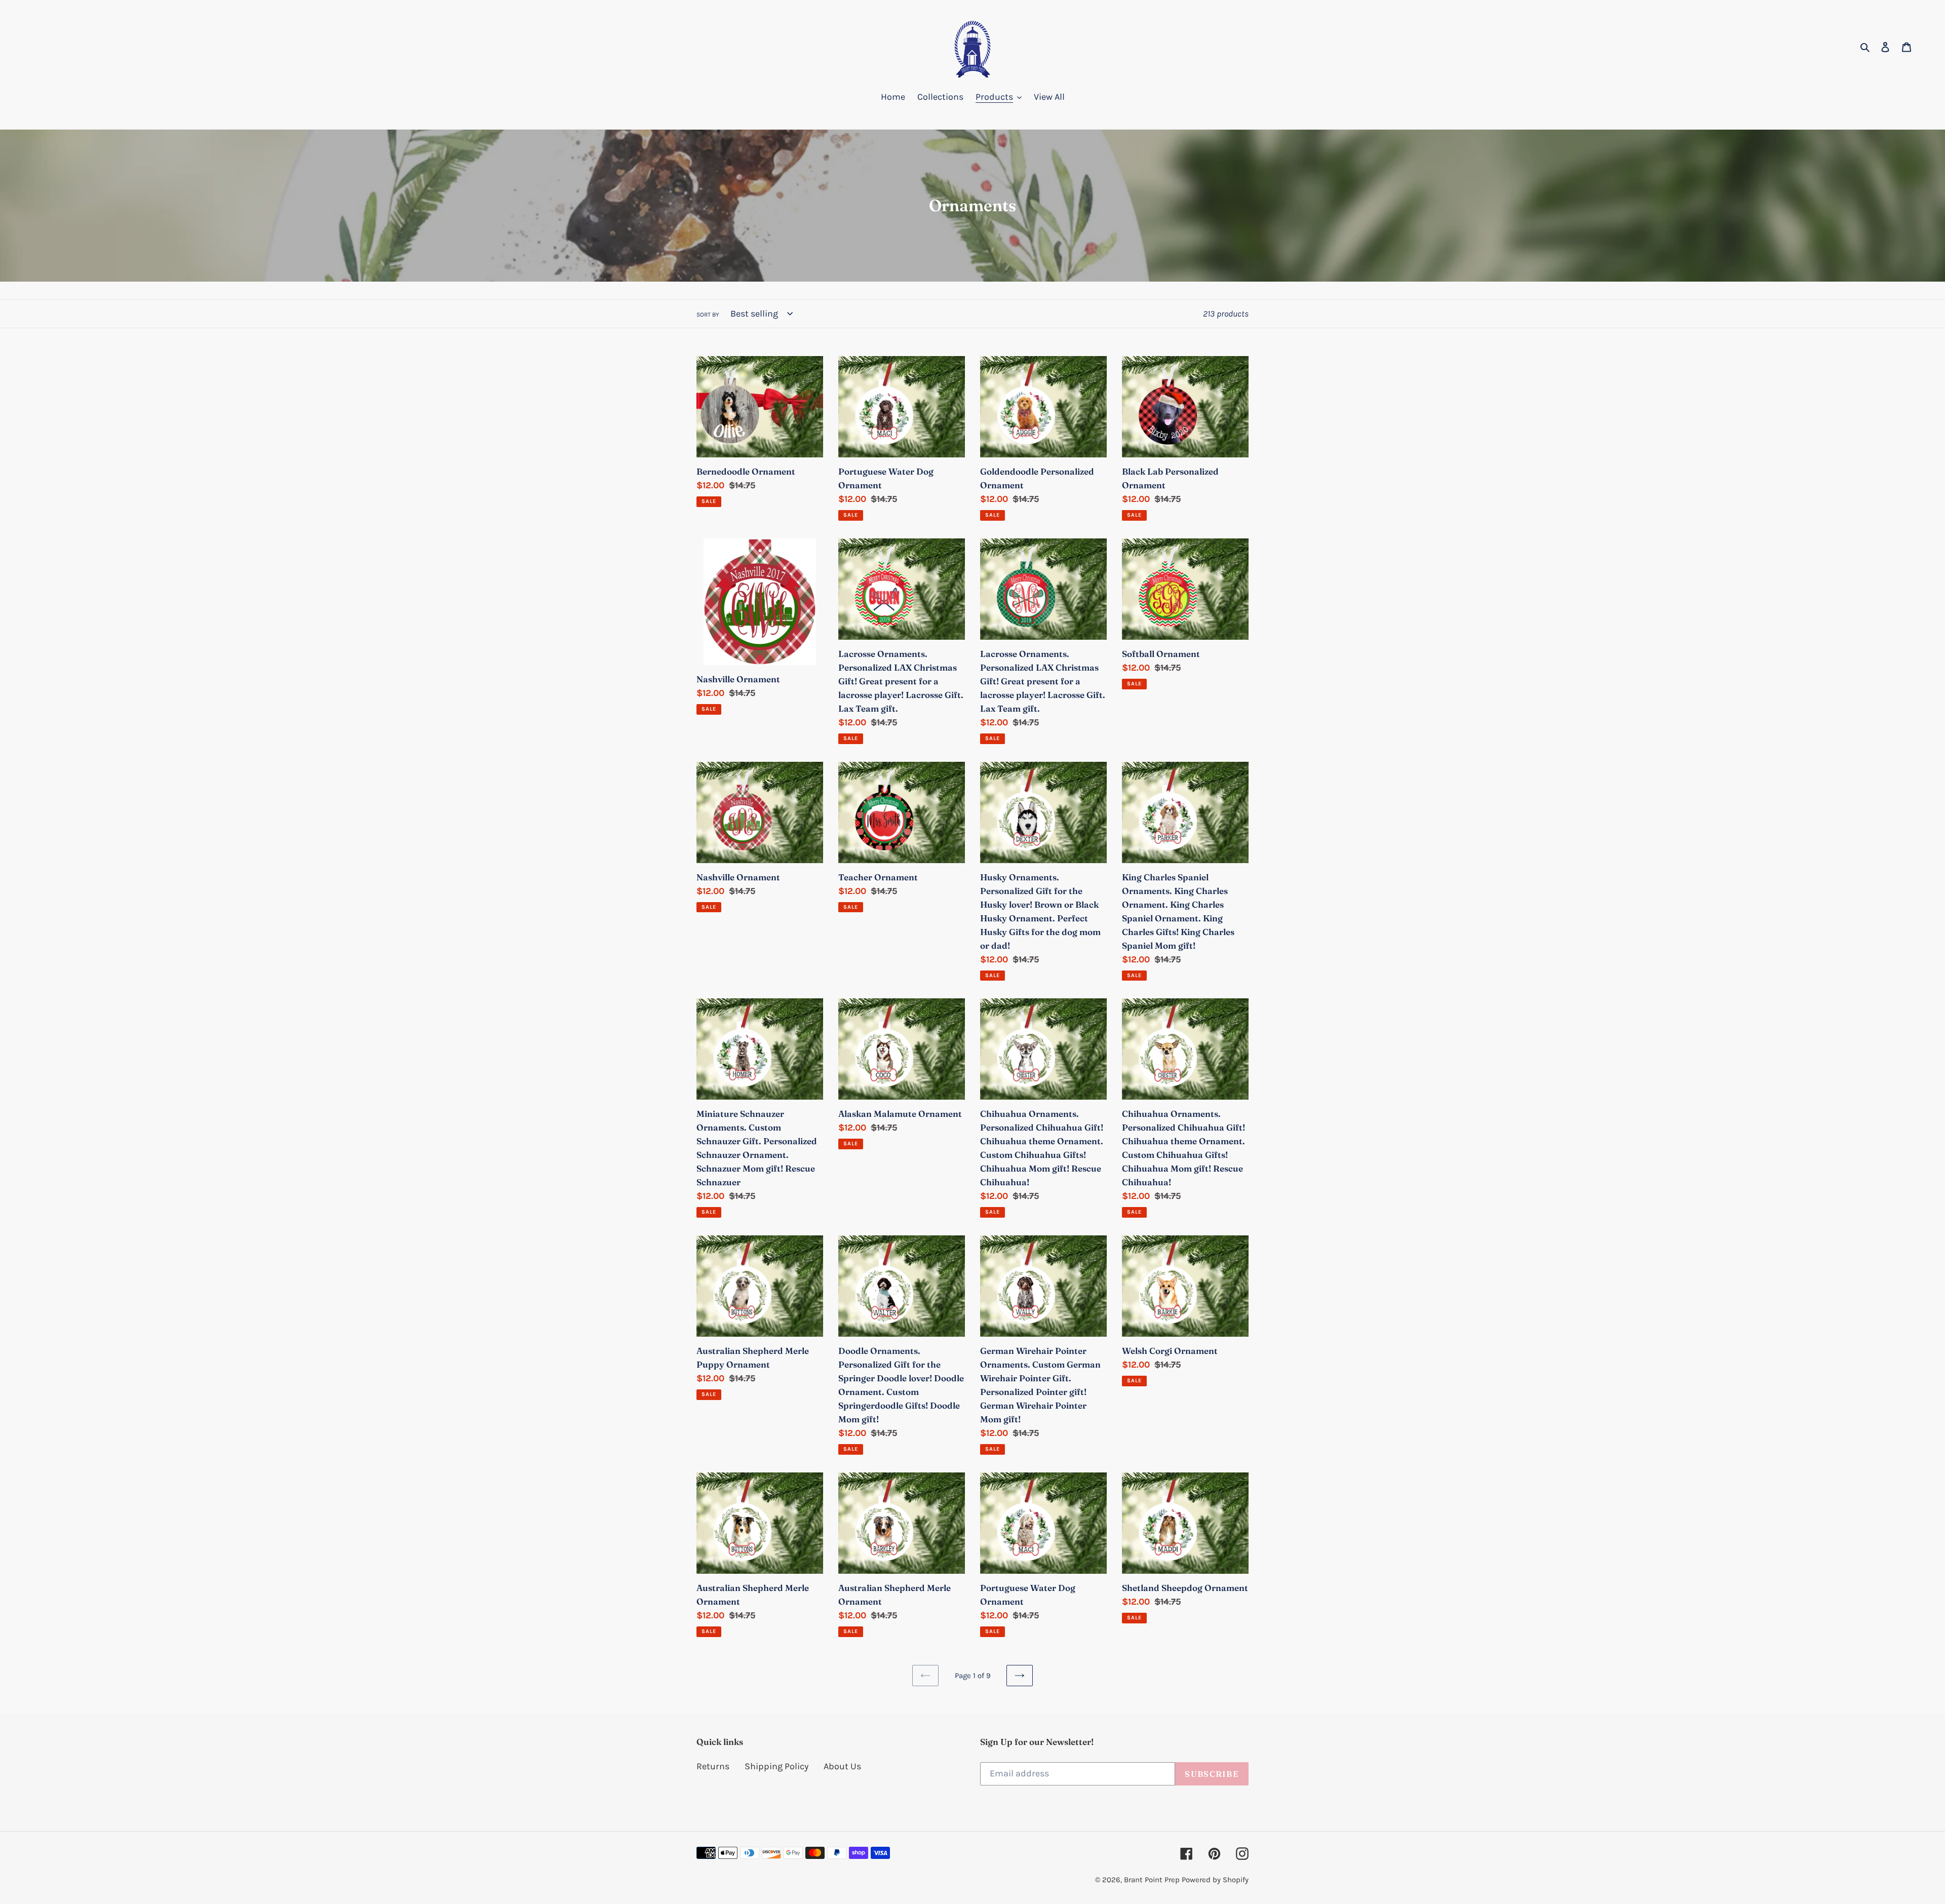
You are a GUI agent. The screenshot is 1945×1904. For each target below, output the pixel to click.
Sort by (708, 315)
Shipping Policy (776, 1766)
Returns (713, 1766)
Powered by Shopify (1215, 1880)
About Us (842, 1766)
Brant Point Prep (1152, 1880)
